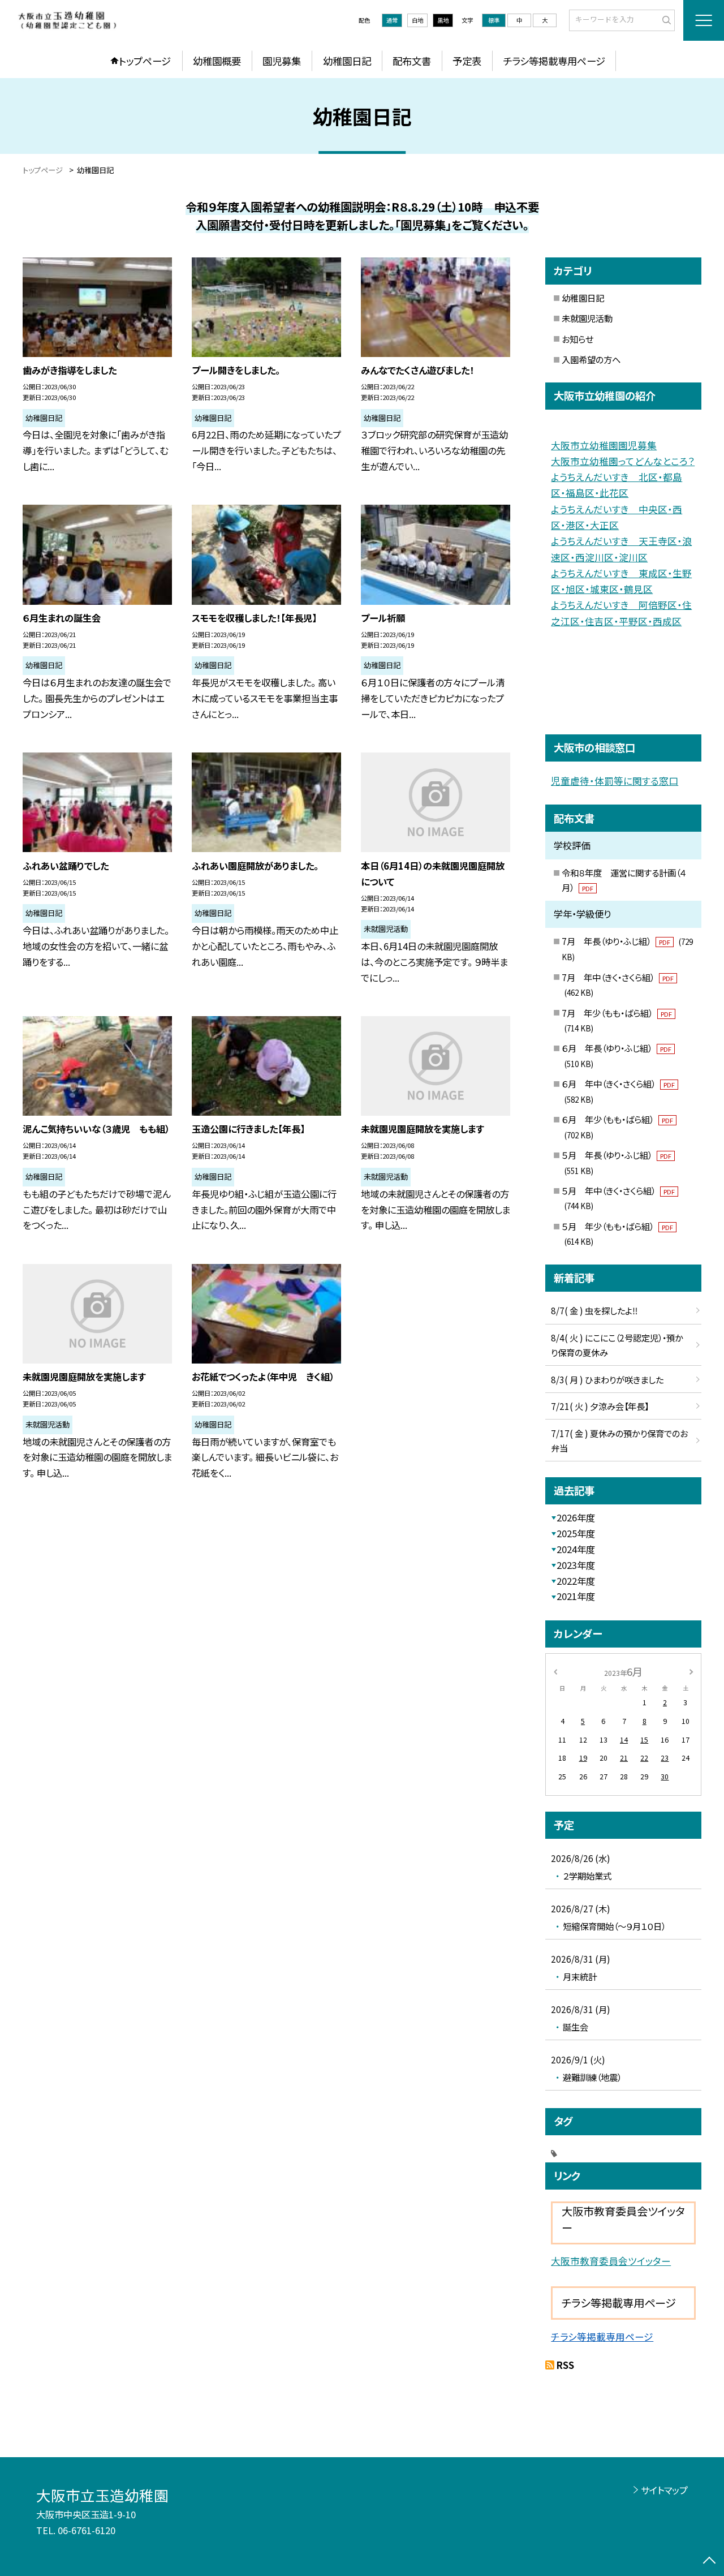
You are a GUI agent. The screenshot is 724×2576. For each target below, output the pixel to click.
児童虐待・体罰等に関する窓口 (615, 781)
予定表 (467, 61)
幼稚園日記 (347, 61)
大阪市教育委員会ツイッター (611, 2261)
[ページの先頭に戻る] (710, 2562)
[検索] (665, 20)
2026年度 (576, 1517)
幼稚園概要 (217, 61)
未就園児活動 (587, 318)
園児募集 (282, 61)
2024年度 (576, 1549)
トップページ (145, 61)
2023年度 (576, 1565)
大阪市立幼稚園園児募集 (604, 445)
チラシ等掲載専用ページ (554, 61)
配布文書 (412, 61)
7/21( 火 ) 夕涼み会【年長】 (600, 1406)
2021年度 (576, 1596)
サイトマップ (664, 2490)
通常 (392, 20)
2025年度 (576, 1533)
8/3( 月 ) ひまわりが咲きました (607, 1379)
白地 (417, 20)
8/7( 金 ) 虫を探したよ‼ (594, 1310)
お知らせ (578, 339)
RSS (565, 2365)
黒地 (443, 20)
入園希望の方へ (591, 359)
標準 (494, 20)
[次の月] (691, 1671)
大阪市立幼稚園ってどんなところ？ (623, 461)
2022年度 (576, 1581)
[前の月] (555, 1671)
